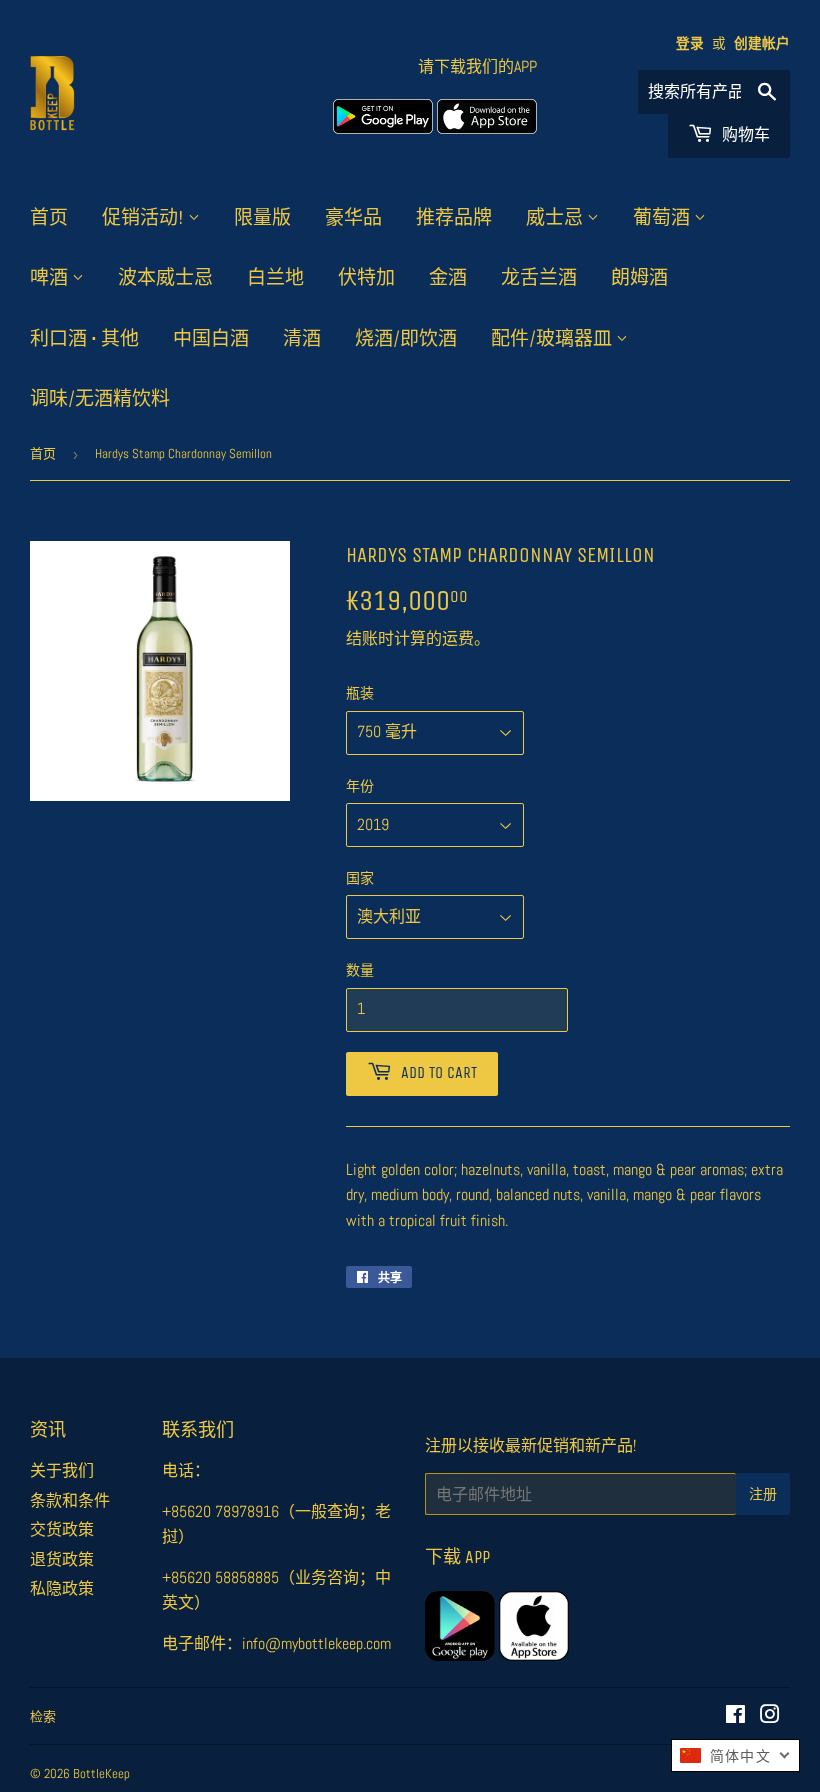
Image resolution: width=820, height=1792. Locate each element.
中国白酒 (211, 339)
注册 (763, 1494)
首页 (49, 218)
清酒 (302, 339)
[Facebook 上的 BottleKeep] (735, 1716)
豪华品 (353, 218)
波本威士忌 (165, 278)
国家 (360, 878)
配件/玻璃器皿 (553, 339)
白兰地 (275, 278)
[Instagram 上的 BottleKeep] (770, 1716)
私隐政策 (62, 1588)
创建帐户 (762, 43)
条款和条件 (70, 1500)
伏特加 (366, 278)
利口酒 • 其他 (84, 339)
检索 (43, 1716)
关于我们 (62, 1470)
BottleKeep (101, 1773)
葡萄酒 (663, 218)
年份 (360, 786)
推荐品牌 (454, 218)
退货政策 (62, 1559)
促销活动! (145, 218)
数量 (360, 970)
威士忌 (556, 218)
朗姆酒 (639, 278)
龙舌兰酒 (539, 278)
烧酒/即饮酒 (406, 339)
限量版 (262, 218)
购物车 (744, 134)
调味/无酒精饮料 (100, 399)
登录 (690, 43)
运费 (458, 638)
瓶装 (360, 693)
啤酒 (51, 278)
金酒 (448, 278)
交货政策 (62, 1529)
